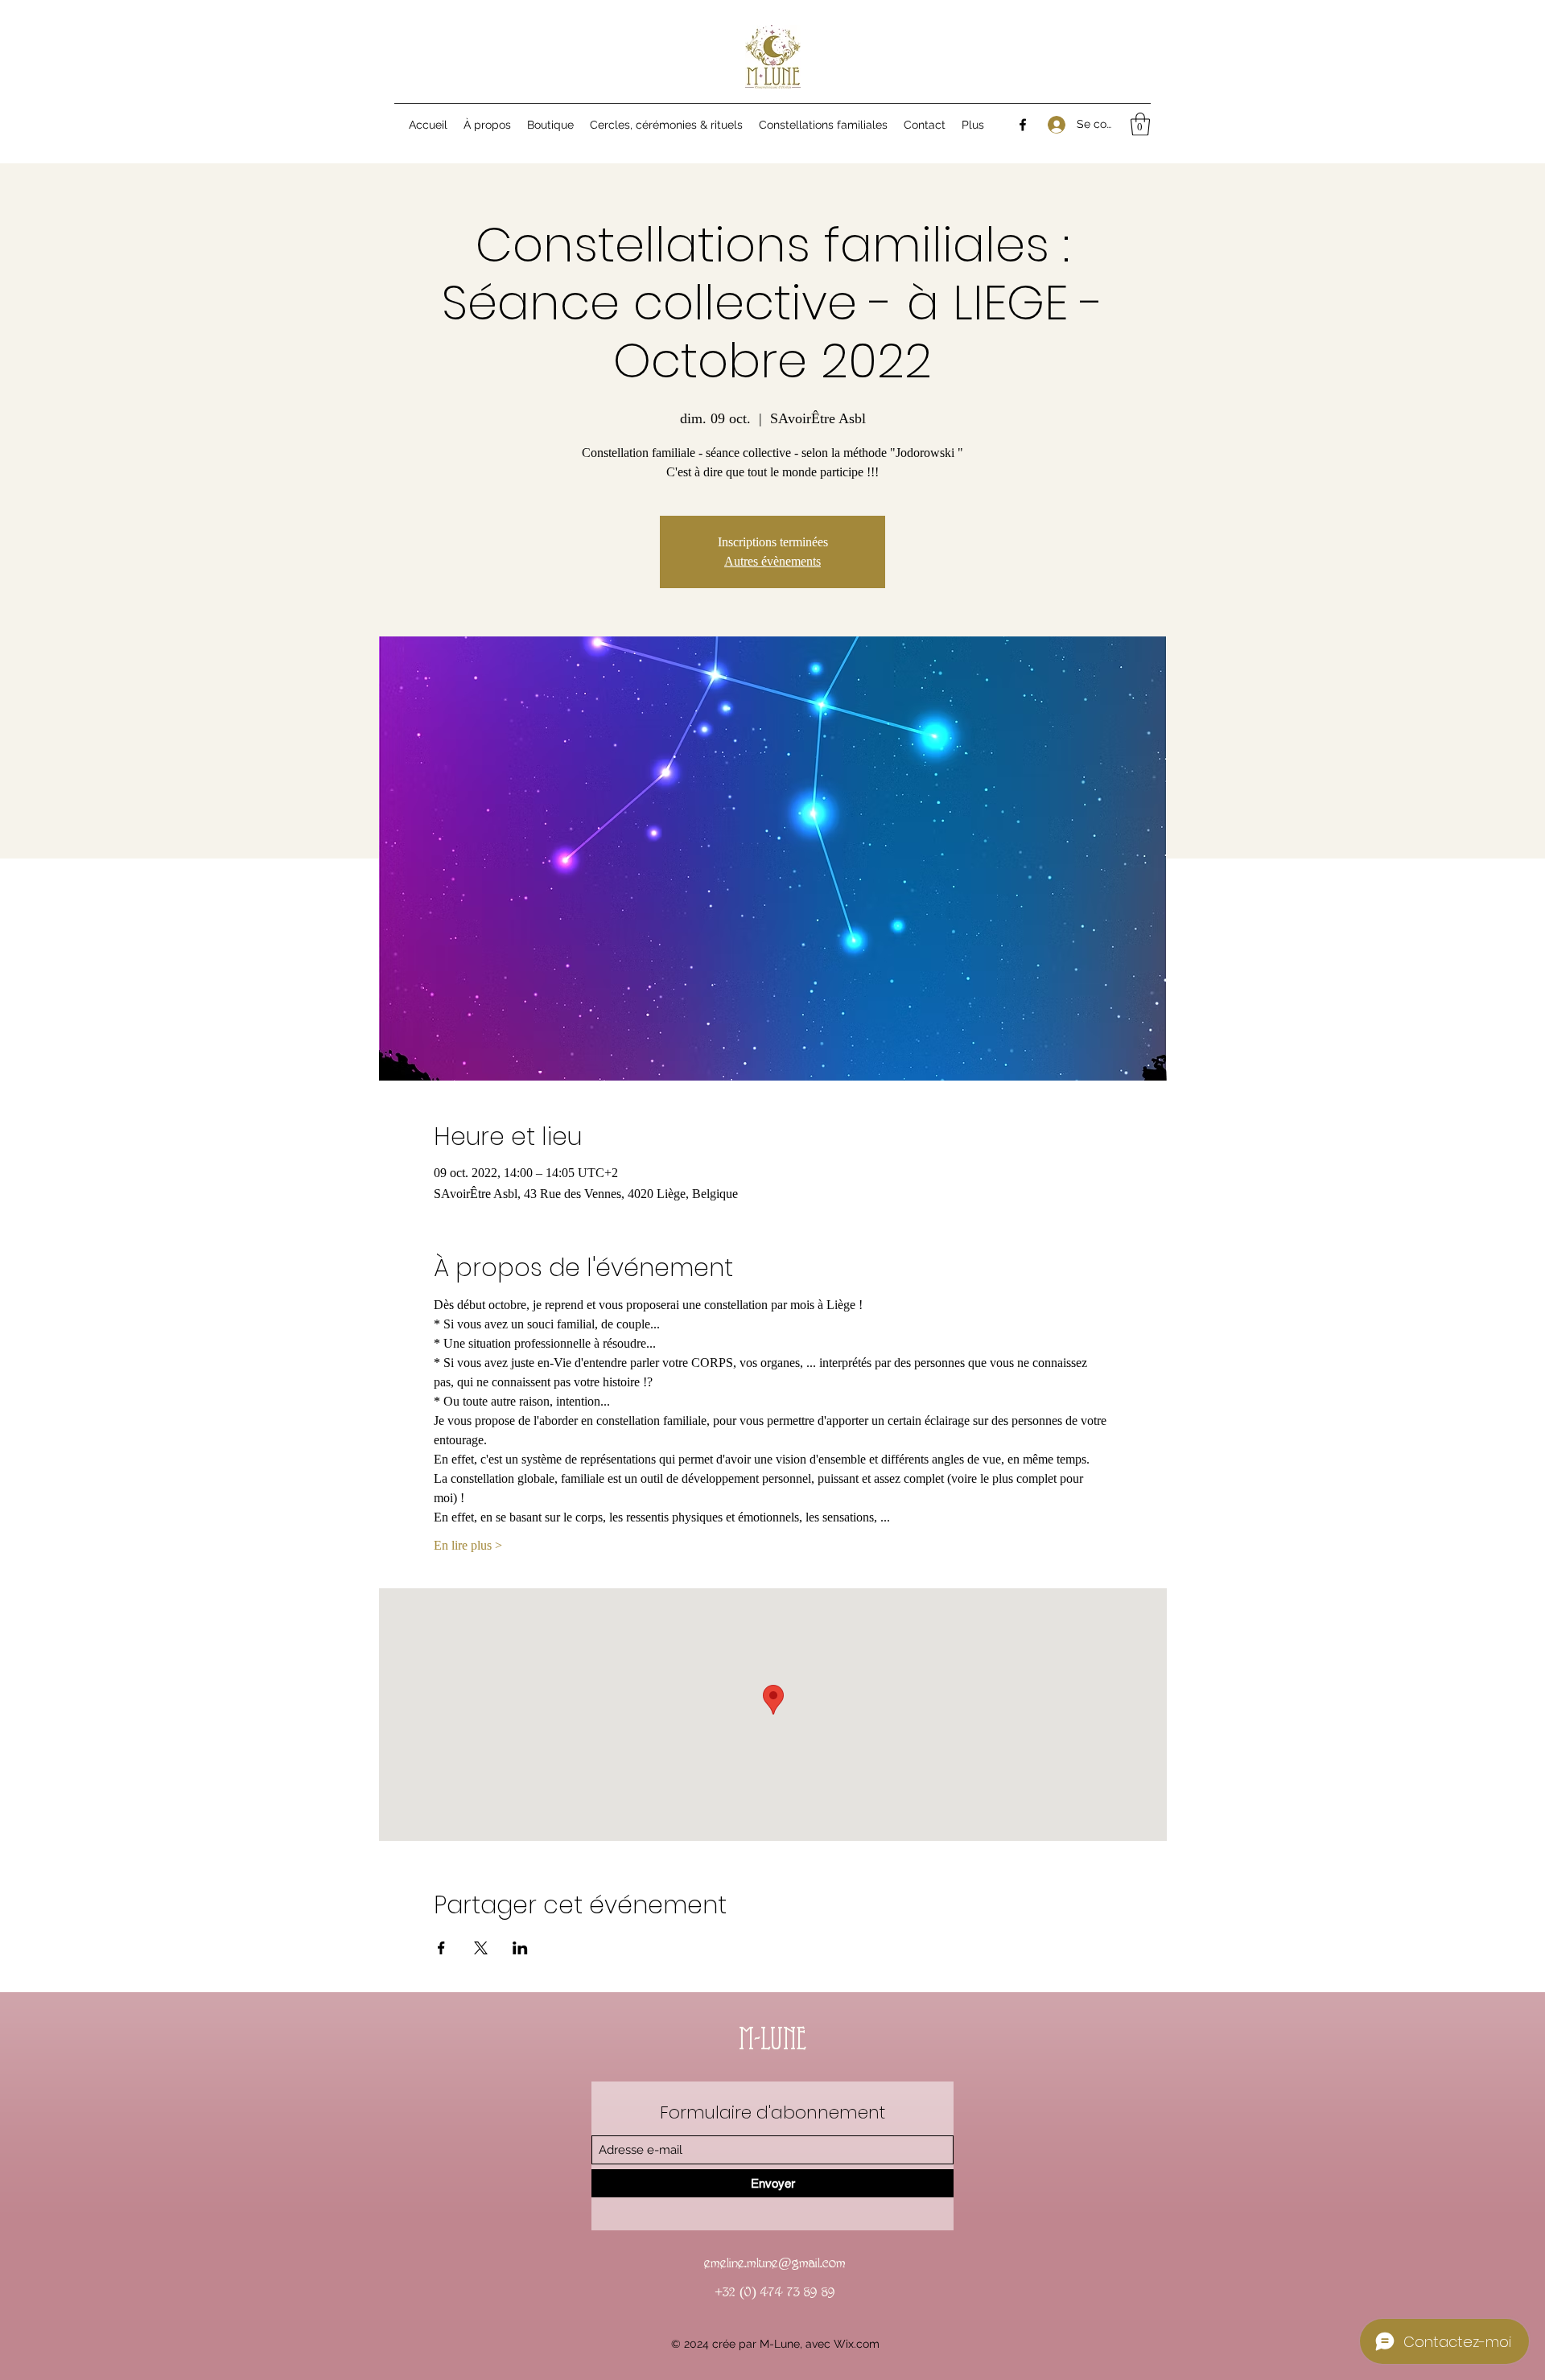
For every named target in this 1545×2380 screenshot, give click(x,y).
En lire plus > (468, 1545)
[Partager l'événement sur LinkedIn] (520, 1948)
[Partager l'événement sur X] (481, 1948)
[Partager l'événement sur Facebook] (441, 1948)
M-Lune (772, 2042)
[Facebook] (1023, 125)
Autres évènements (772, 561)
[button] (1140, 124)
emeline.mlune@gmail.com (775, 2263)
